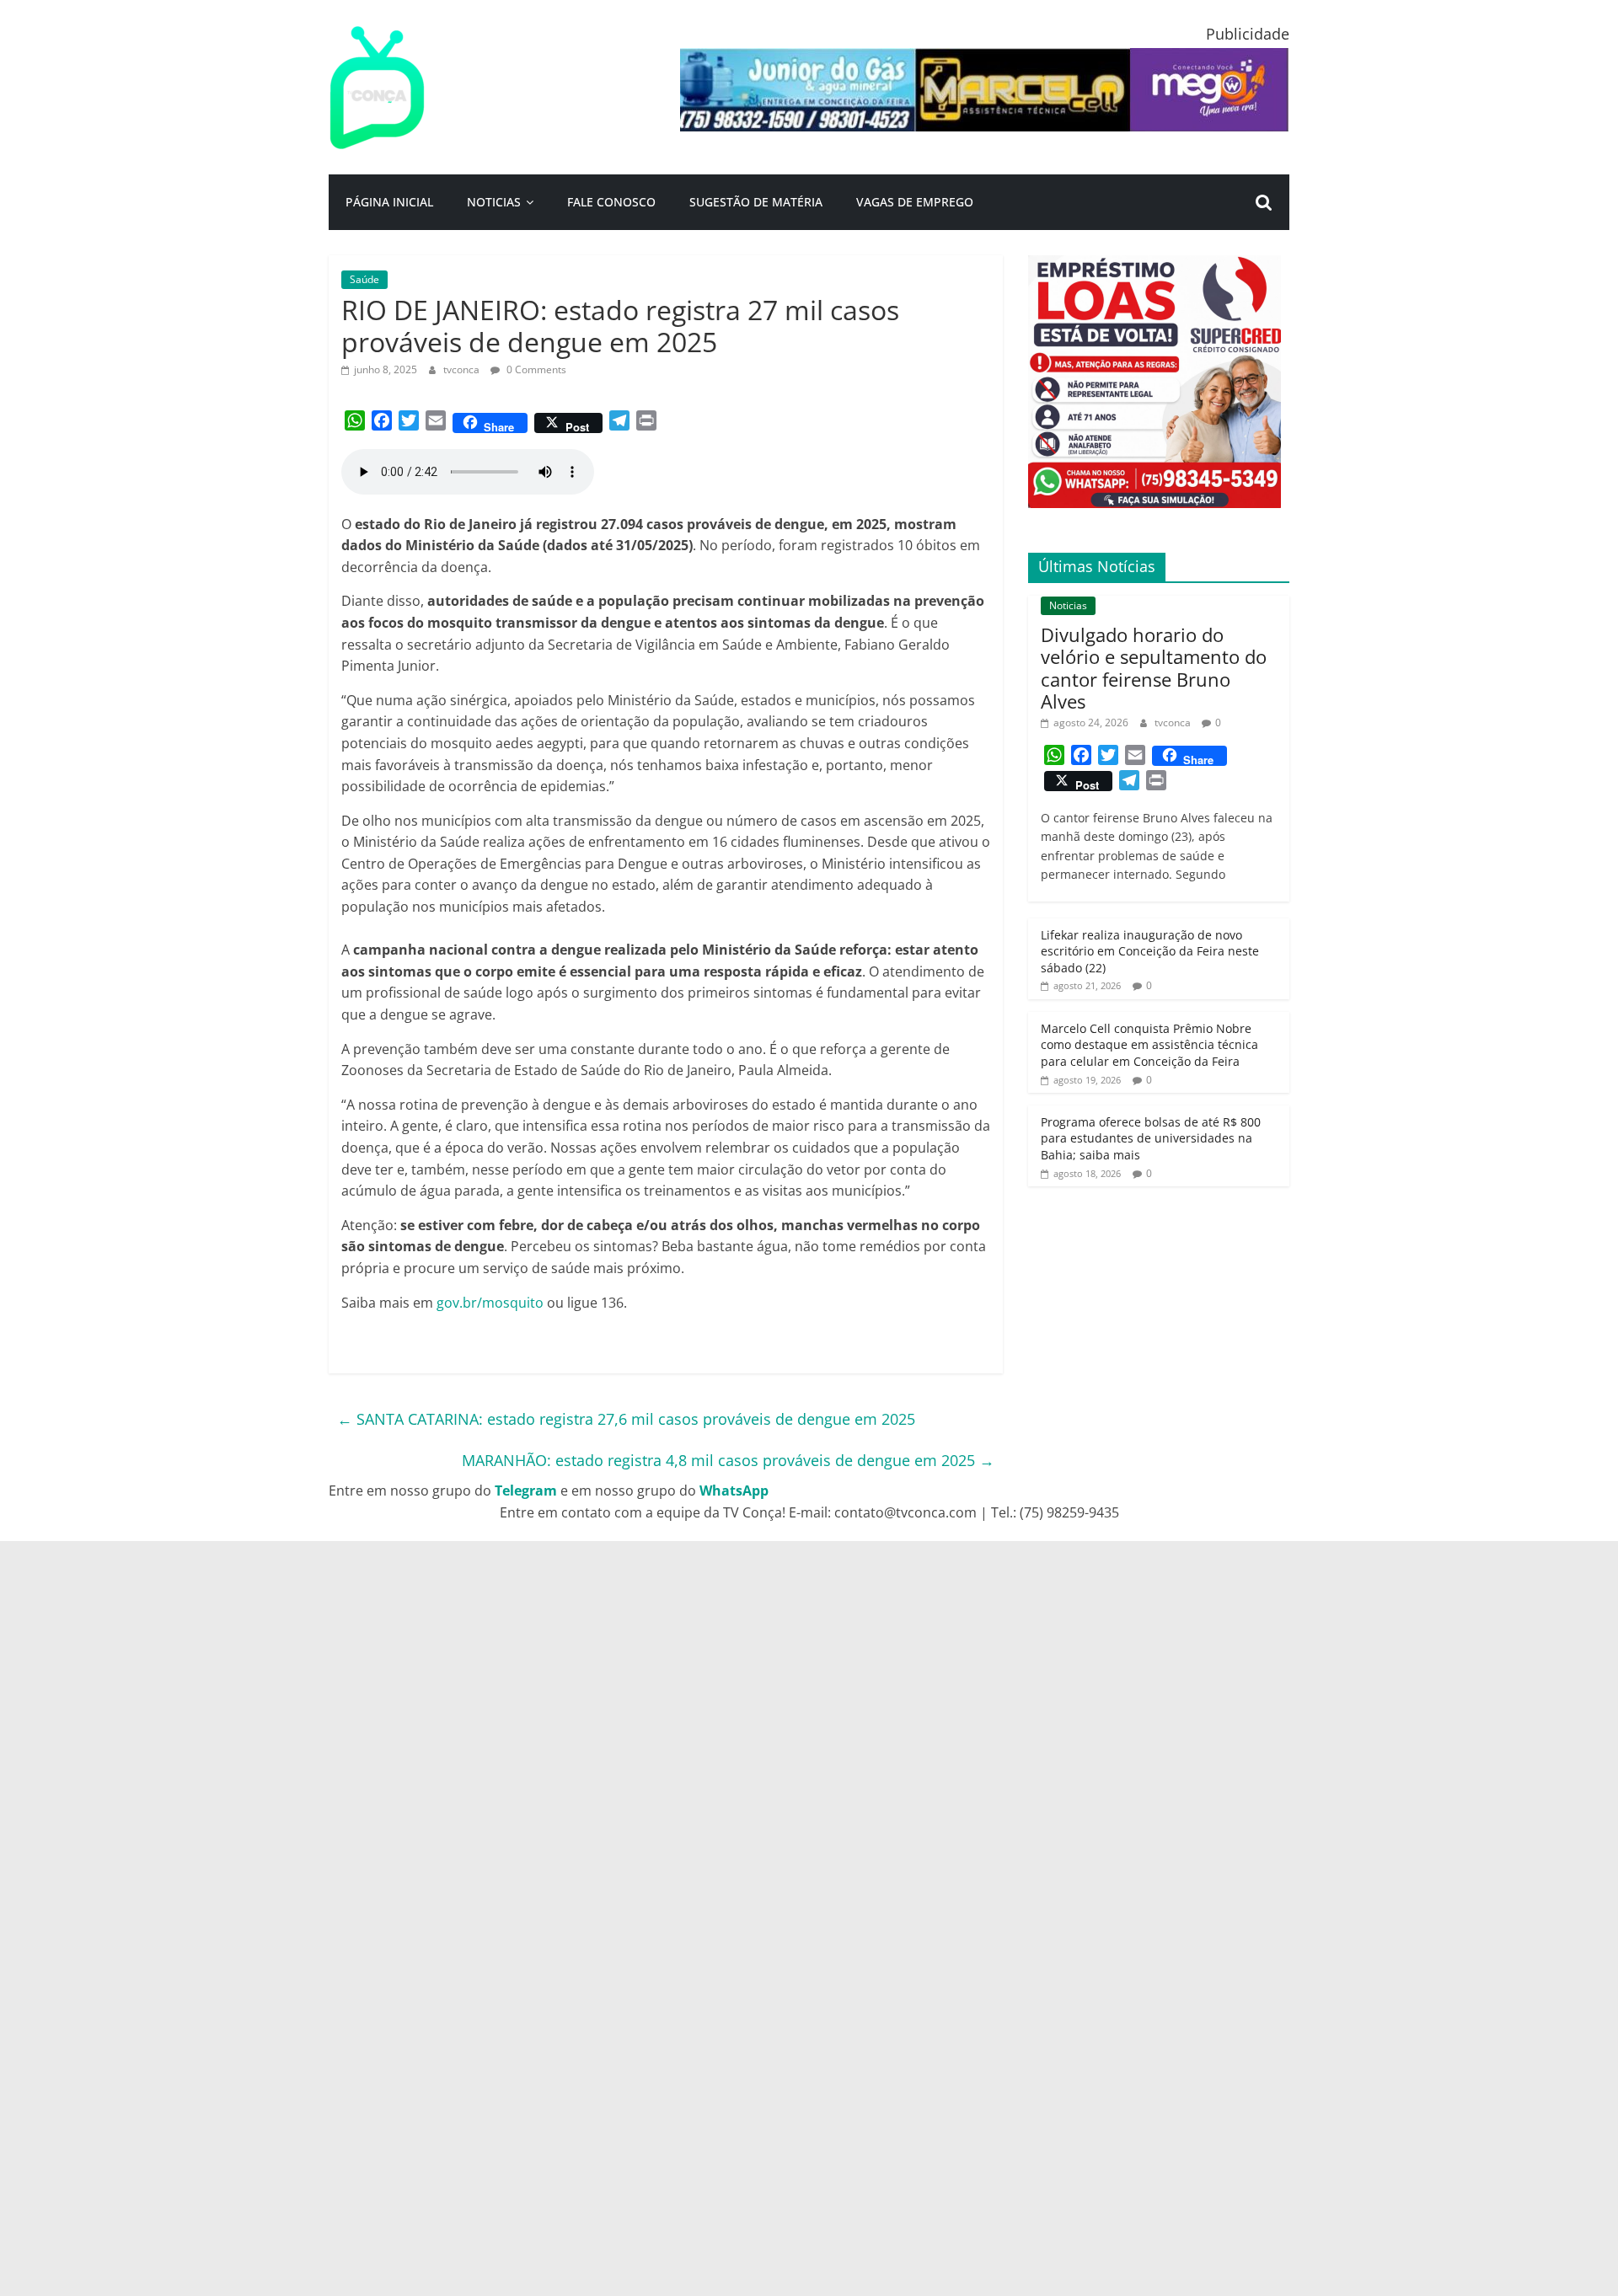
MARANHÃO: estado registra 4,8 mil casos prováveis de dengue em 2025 (728, 1460)
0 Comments (535, 369)
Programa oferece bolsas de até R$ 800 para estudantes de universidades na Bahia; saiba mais (1151, 1138)
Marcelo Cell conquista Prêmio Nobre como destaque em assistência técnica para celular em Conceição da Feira (1149, 1045)
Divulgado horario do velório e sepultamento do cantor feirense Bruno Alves (1154, 668)
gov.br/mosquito (490, 1303)
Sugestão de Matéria (756, 202)
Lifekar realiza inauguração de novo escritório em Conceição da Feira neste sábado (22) (1150, 951)
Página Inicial (389, 202)
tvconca (463, 369)
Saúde (364, 279)
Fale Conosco (611, 202)
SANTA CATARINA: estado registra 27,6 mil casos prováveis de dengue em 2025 (626, 1419)
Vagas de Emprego (915, 202)
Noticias (494, 202)
